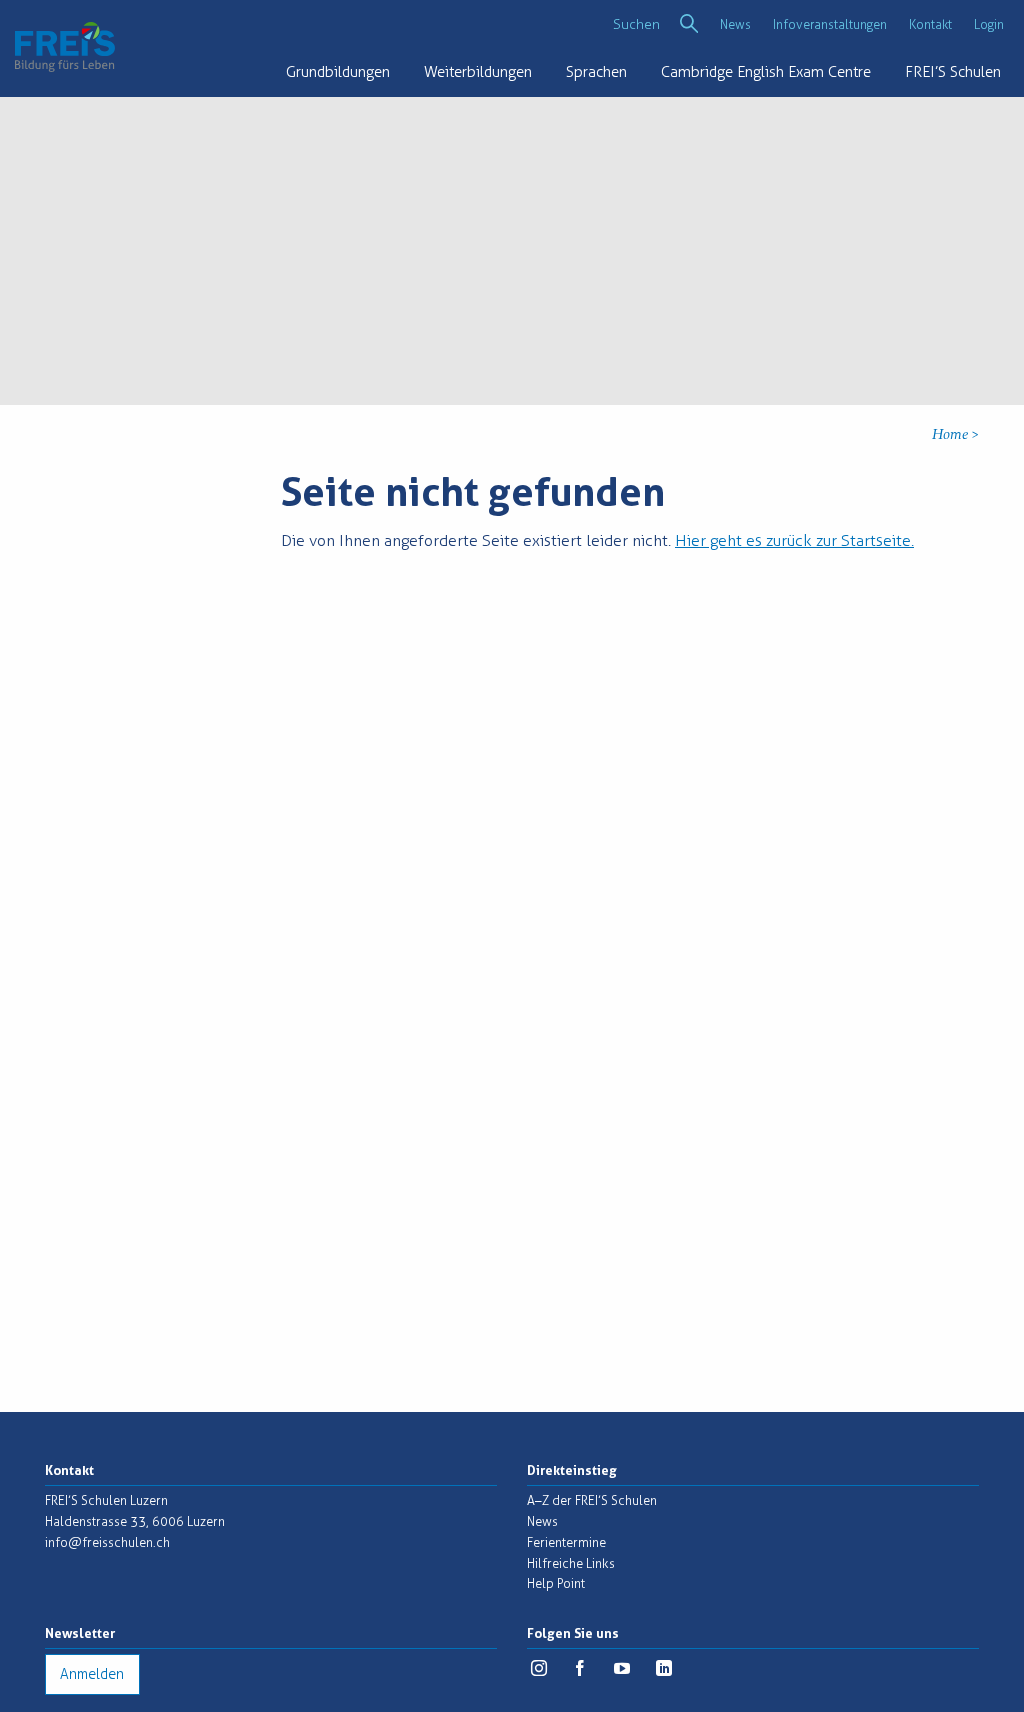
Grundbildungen (338, 72)
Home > (955, 435)
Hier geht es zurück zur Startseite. (794, 540)
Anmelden (92, 1674)
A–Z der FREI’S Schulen (592, 1500)
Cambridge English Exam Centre (766, 72)
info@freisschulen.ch (107, 1542)
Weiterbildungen (478, 72)
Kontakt (930, 24)
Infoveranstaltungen (830, 24)
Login (989, 24)
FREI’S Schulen (953, 72)
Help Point (556, 1583)
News (735, 24)
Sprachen (596, 72)
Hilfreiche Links (571, 1563)
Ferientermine (566, 1542)
